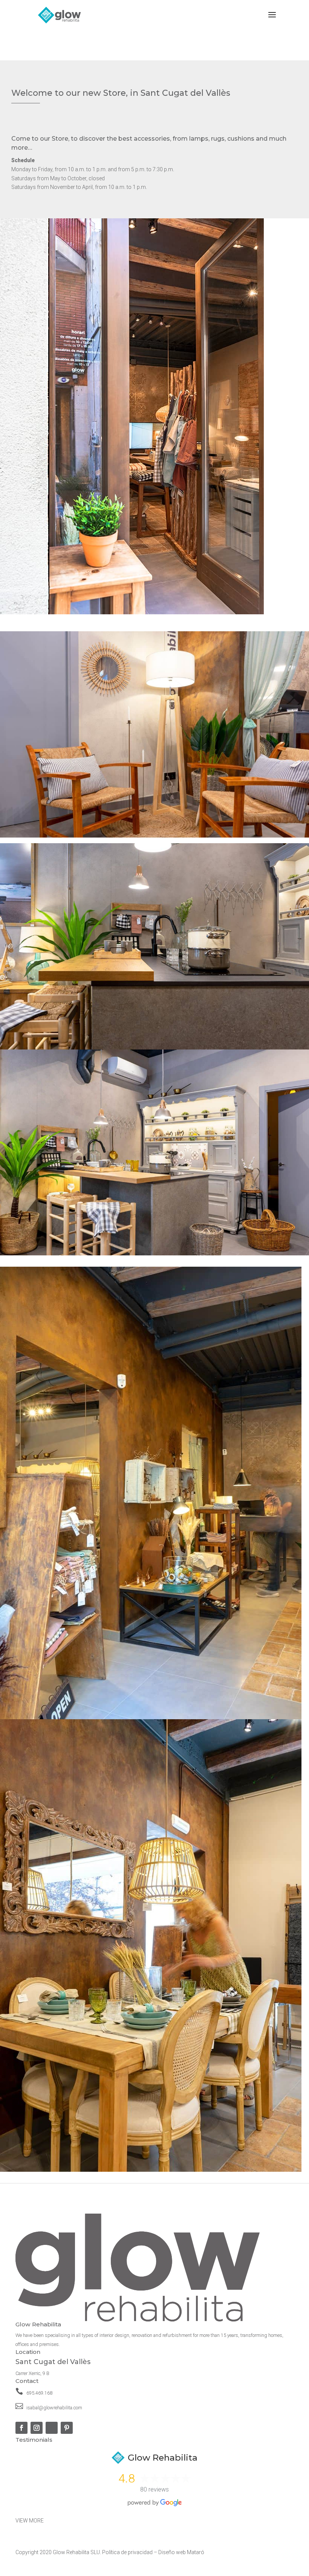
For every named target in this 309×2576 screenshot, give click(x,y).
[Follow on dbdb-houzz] (52, 2428)
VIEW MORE (30, 2521)
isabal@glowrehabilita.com (54, 2408)
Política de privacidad (127, 2552)
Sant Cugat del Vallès (53, 2362)
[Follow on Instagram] (37, 2428)
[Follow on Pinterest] (67, 2428)
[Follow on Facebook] (21, 2428)
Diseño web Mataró (181, 2552)
